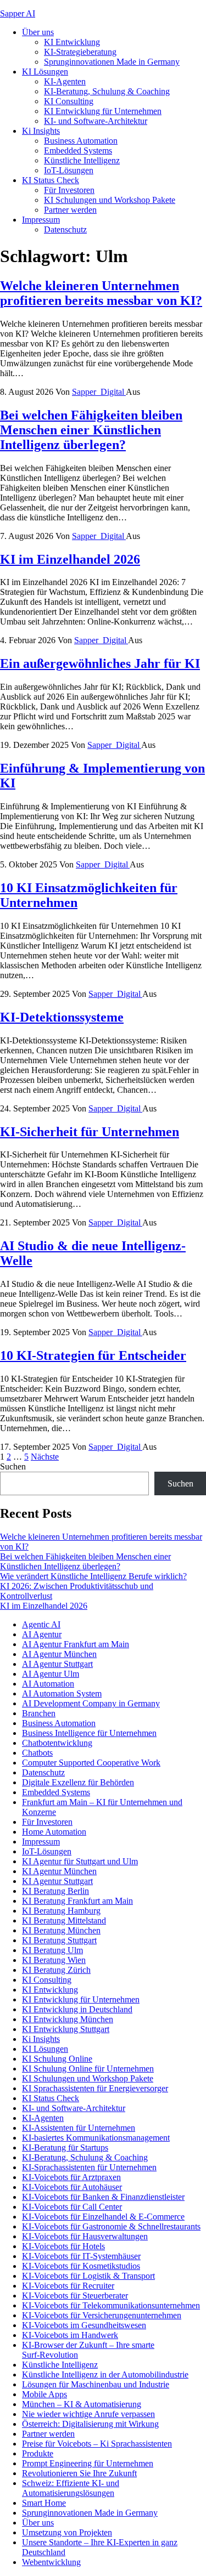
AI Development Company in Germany (91, 1703)
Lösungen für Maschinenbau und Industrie (96, 2384)
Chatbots (37, 1753)
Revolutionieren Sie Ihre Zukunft (79, 2473)
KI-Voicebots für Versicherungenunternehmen (102, 2315)
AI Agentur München (59, 1654)
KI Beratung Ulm (52, 1950)
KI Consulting (69, 101)
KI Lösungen (45, 72)
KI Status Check (51, 180)
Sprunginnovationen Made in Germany (112, 62)
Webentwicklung (51, 2562)
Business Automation (81, 141)
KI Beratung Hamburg (61, 1911)
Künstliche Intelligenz (82, 160)
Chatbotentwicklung (57, 1743)
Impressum (41, 220)
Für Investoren (69, 190)
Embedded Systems (78, 151)
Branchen (39, 1713)
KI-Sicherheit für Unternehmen (90, 1132)
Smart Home (44, 2503)
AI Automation (48, 1684)
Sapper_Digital (99, 392)
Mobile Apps (44, 2394)
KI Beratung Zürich (56, 1970)
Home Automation (54, 1832)
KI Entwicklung (72, 42)
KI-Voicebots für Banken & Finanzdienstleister (103, 2197)
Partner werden (70, 210)
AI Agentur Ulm (51, 1674)
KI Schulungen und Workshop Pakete (110, 200)
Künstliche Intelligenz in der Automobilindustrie (105, 2374)
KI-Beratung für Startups (65, 2147)
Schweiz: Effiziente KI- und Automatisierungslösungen (71, 2488)
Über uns (38, 32)
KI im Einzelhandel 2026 (70, 559)
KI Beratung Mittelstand (64, 1920)
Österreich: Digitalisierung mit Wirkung (90, 2424)
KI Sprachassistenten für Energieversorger (95, 2088)
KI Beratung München (61, 1930)
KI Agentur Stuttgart (57, 1881)
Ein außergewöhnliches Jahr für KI (100, 663)
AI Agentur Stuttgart (57, 1664)
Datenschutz (65, 229)
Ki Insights (41, 131)
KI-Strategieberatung (80, 52)
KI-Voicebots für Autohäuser (72, 2187)
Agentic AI (41, 1624)
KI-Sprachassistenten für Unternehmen (89, 2167)
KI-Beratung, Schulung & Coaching (107, 91)
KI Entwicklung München (68, 2019)
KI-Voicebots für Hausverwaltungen (85, 2236)
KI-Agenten (65, 81)
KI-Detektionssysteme (62, 1017)
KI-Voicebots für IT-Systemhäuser (81, 2256)
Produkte (38, 2453)
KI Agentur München (59, 1871)
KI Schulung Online (57, 2059)
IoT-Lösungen (69, 170)
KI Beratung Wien (54, 1960)
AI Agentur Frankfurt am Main (76, 1644)
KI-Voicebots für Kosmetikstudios (81, 2266)
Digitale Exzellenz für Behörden (78, 1782)
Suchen (13, 1466)
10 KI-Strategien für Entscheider (93, 1355)
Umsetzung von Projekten (67, 2532)
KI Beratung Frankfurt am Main (77, 1901)
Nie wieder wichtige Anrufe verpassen (88, 2414)
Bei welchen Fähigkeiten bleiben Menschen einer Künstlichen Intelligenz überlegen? (91, 430)
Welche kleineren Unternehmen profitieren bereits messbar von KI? (101, 293)
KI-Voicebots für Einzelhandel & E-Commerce (103, 2217)
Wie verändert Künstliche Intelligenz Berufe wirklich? (93, 1576)
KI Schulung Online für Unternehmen (88, 2069)
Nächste (45, 1457)
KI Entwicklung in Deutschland (77, 2009)
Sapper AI (18, 13)
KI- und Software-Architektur (96, 121)
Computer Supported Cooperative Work (91, 1763)
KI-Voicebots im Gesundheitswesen (84, 2325)
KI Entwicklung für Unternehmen (103, 111)
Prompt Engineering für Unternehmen (88, 2463)
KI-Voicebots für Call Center (72, 2207)
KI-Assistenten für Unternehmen (79, 2128)
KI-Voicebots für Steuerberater (75, 2296)
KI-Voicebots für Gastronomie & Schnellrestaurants (111, 2226)
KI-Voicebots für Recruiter (68, 2286)
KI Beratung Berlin (55, 1891)
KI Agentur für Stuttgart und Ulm (80, 1861)
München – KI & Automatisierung (82, 2404)
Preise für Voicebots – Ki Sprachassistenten (97, 2444)
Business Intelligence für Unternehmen (89, 1733)
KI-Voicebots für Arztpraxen (71, 2177)
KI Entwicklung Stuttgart (66, 2029)
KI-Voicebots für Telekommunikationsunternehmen (111, 2305)
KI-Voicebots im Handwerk (70, 2335)
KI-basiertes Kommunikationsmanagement (96, 2138)
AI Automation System (62, 1693)
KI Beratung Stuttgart (59, 1940)
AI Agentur (42, 1634)
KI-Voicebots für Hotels (63, 2246)
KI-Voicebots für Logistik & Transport (88, 2276)
